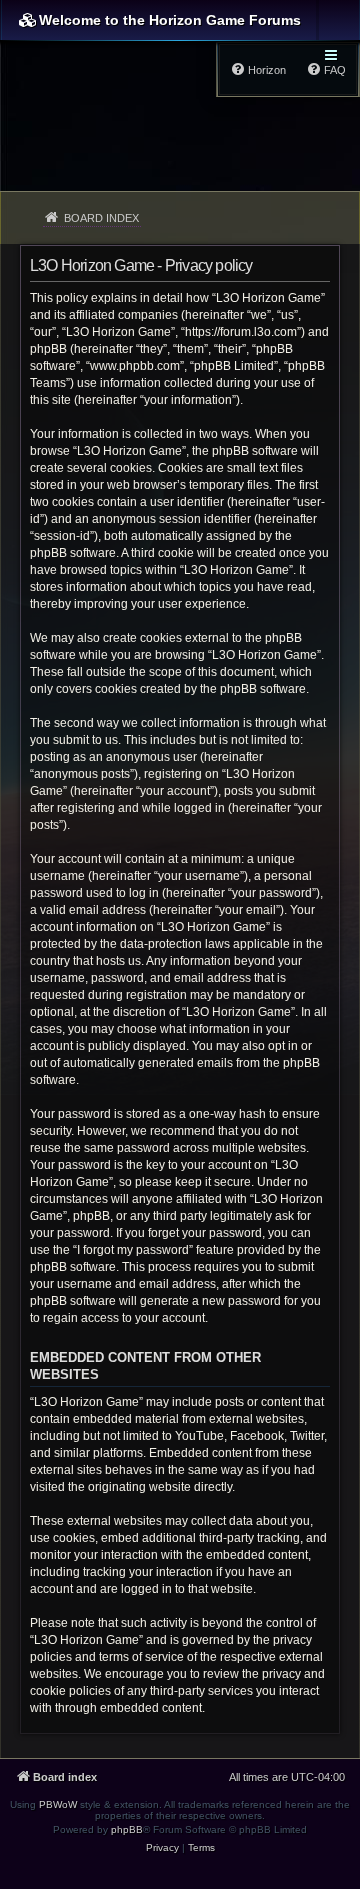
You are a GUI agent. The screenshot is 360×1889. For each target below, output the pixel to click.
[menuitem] (162, 1848)
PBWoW (58, 1804)
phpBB (127, 1829)
